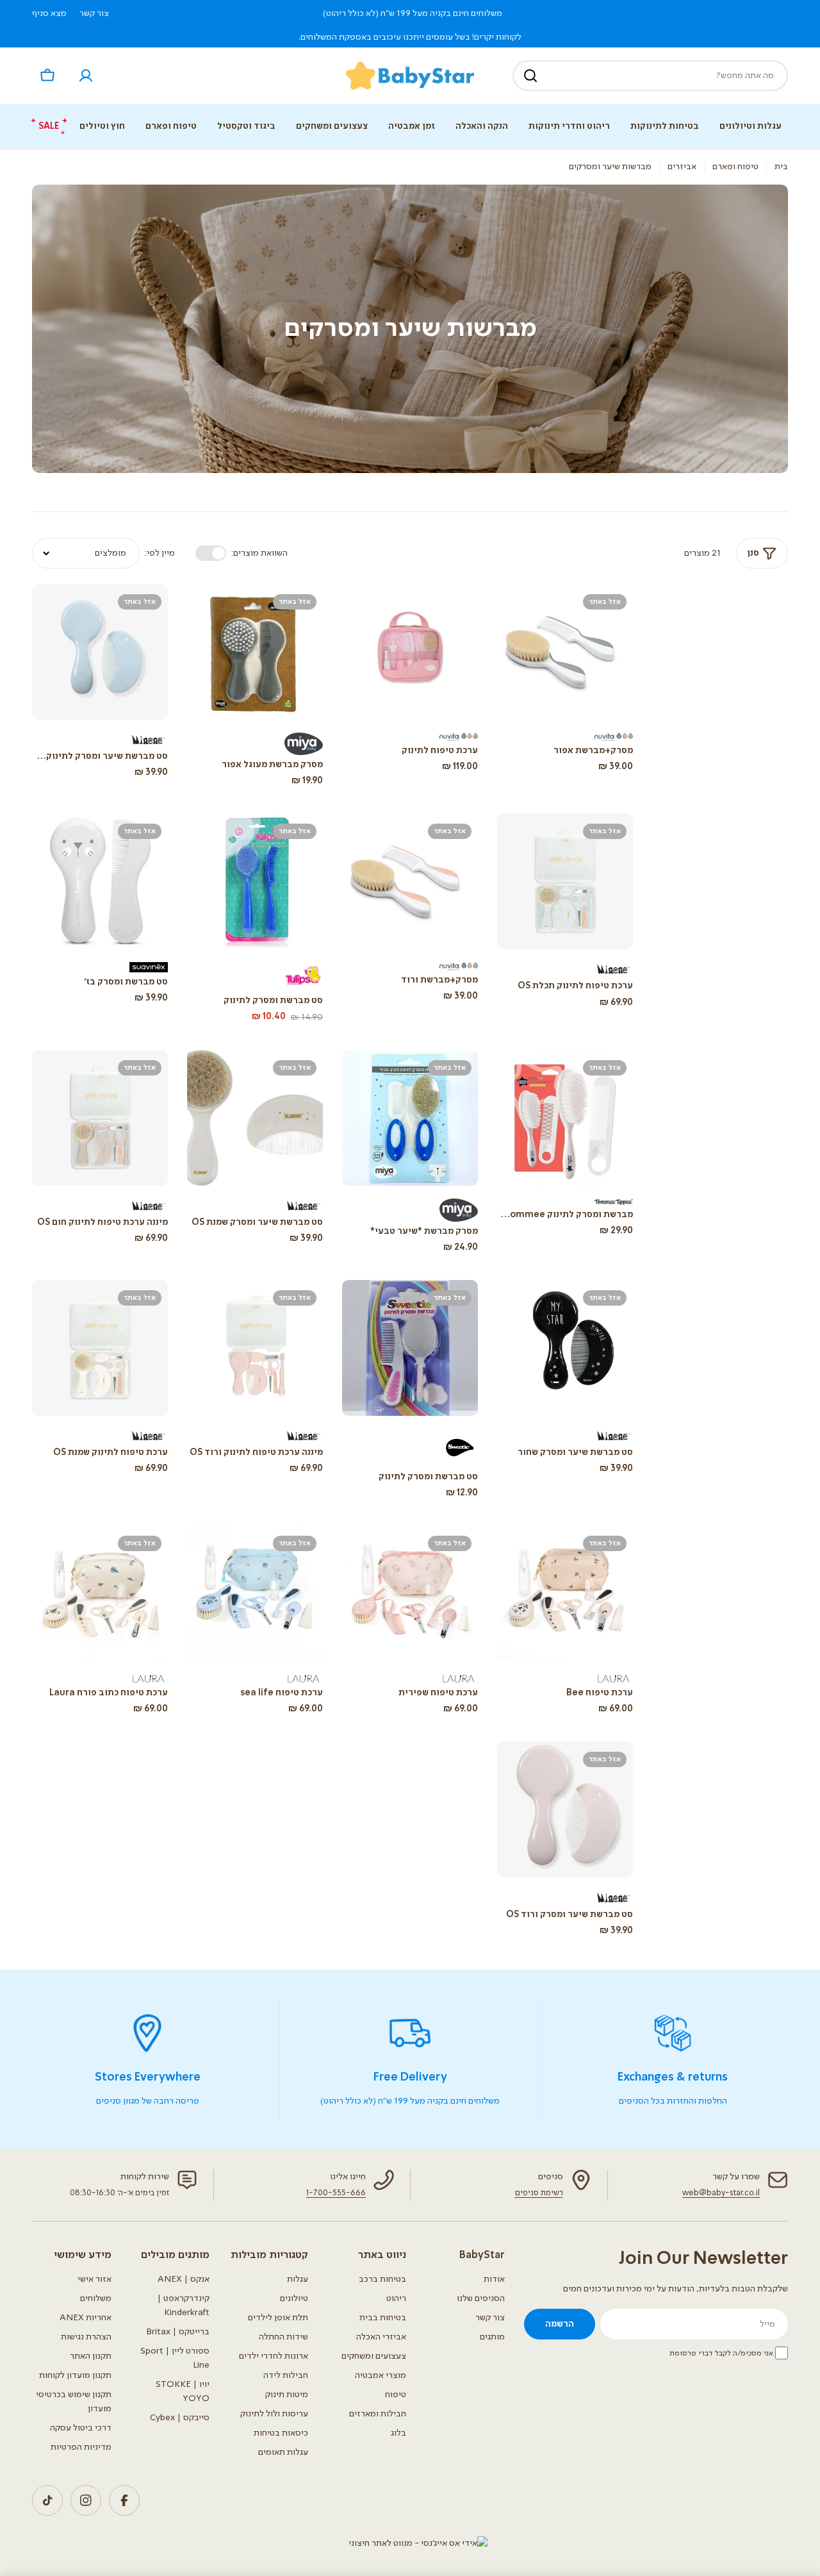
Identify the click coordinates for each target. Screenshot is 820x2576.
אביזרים (682, 167)
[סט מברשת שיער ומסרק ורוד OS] (565, 1809)
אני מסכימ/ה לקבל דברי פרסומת (721, 2354)
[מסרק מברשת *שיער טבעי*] (410, 1118)
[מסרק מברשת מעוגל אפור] (255, 652)
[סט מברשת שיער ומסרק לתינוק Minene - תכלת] (100, 652)
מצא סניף (49, 13)
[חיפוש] (530, 76)
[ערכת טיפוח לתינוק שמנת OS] (100, 1348)
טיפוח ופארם (735, 167)
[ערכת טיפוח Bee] (565, 1593)
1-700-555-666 (336, 2193)
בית (781, 167)
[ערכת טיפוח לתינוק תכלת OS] (565, 881)
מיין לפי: (160, 553)
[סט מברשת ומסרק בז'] (100, 881)
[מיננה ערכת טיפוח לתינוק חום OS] (100, 1118)
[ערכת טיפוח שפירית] (410, 1593)
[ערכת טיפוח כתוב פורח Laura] (100, 1593)
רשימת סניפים (539, 2193)
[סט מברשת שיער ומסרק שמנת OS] (255, 1118)
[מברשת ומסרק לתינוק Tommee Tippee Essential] (565, 1118)
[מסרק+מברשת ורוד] (410, 881)
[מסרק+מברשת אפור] (565, 652)
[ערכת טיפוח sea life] (255, 1593)
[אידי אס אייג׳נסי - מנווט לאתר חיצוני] (418, 2543)
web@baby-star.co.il (721, 2193)
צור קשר (94, 13)
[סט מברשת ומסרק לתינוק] (255, 881)
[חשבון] (86, 76)
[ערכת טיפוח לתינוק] (410, 652)
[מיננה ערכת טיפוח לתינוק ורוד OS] (255, 1348)
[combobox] (650, 76)
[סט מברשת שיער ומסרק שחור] (565, 1348)
